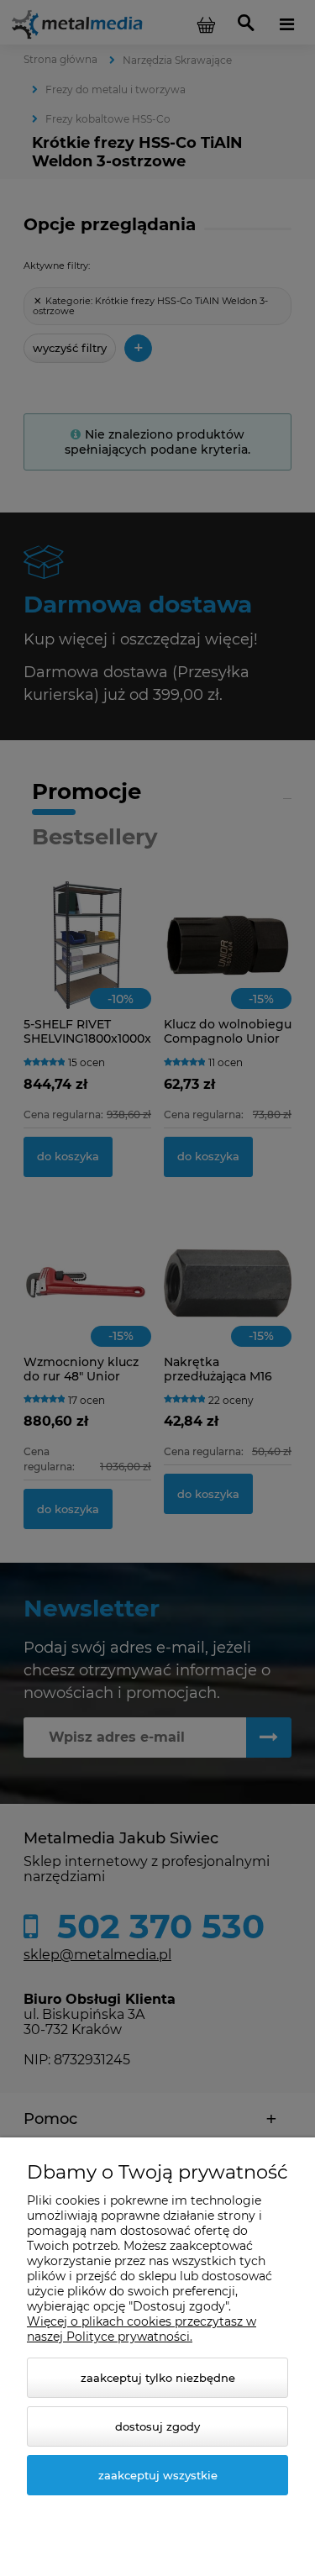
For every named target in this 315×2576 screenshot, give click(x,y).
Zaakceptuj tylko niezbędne (158, 2378)
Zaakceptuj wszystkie (158, 2475)
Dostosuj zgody (157, 2426)
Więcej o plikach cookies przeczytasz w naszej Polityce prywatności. (142, 2329)
